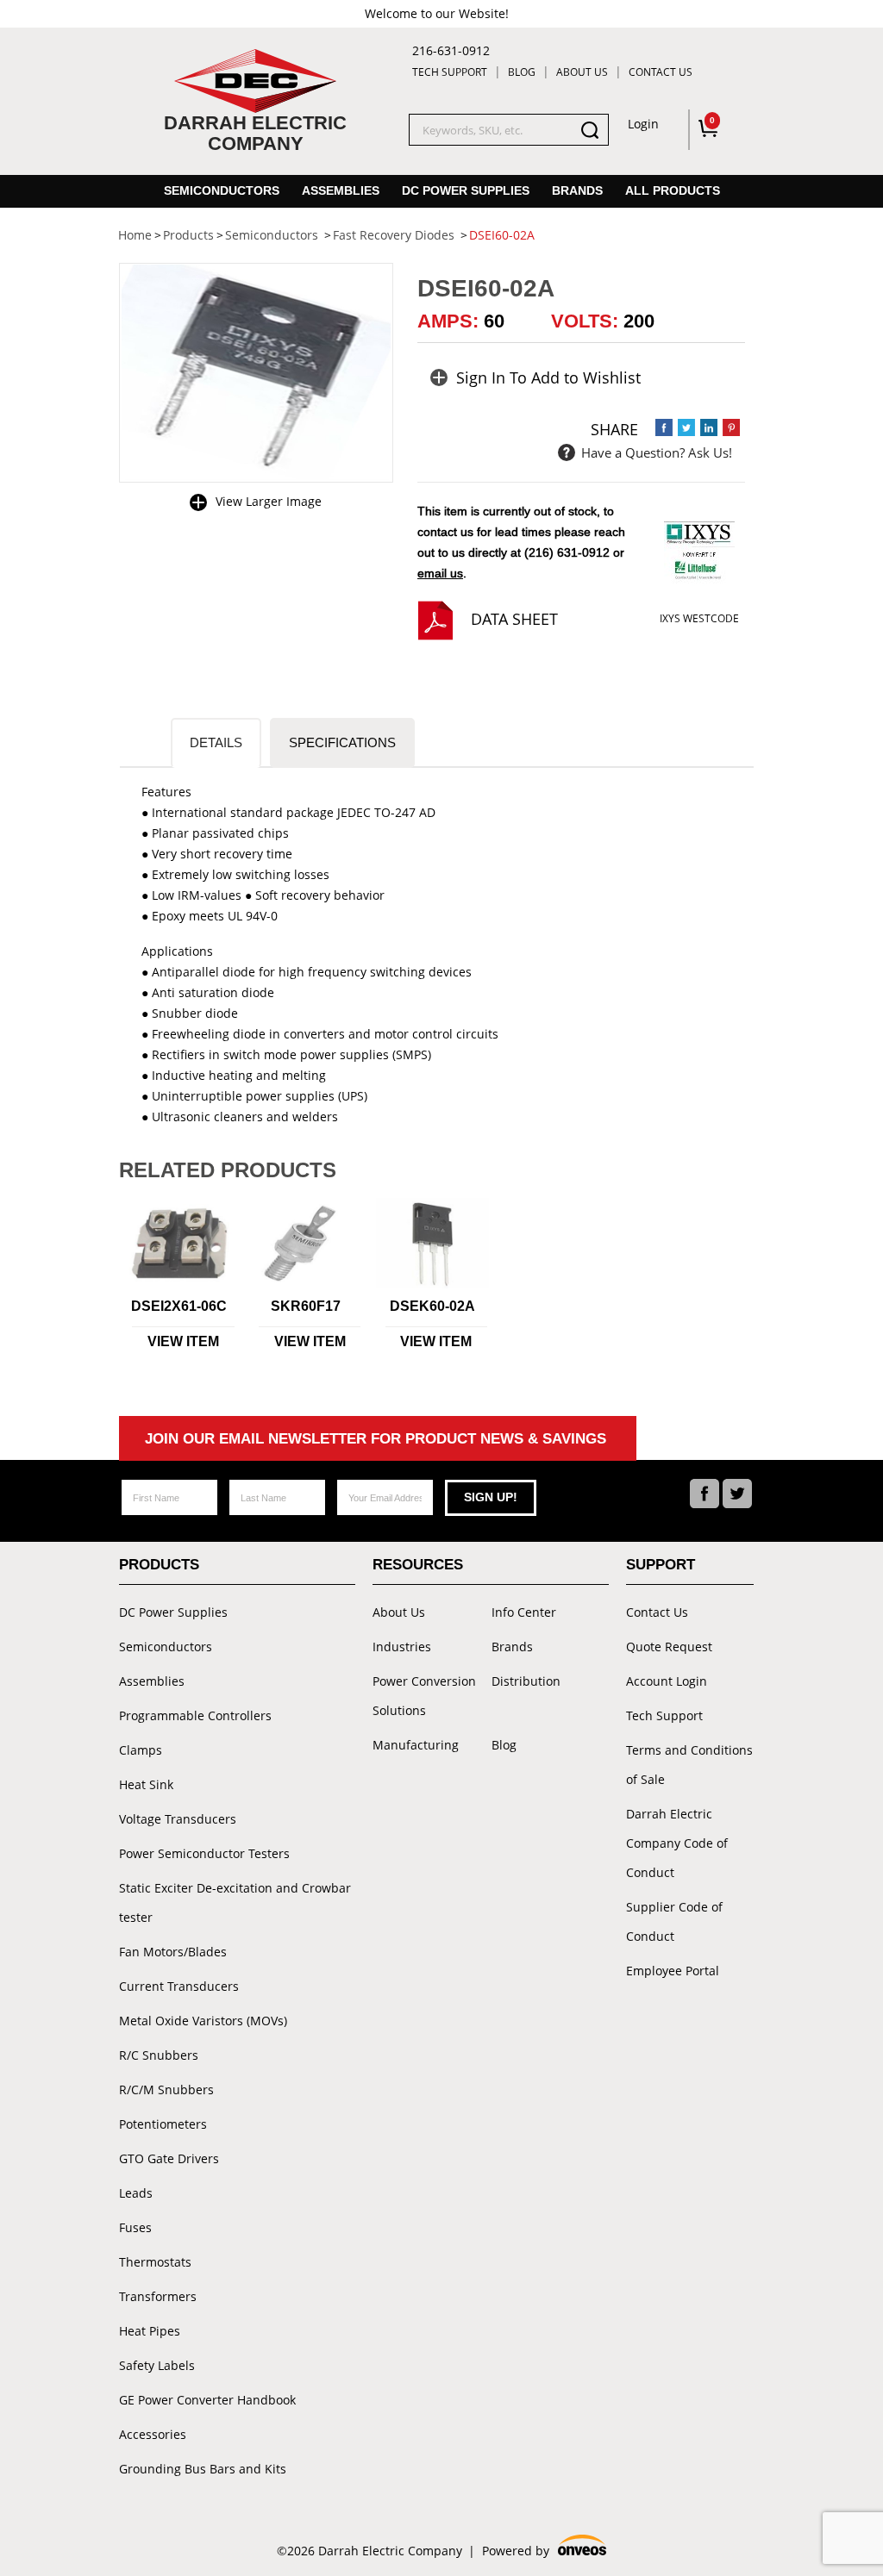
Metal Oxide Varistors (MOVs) (203, 2021)
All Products (673, 190)
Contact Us (661, 72)
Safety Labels (157, 2365)
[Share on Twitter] (686, 427)
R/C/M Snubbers (166, 2089)
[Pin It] (731, 427)
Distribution (526, 1681)
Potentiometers (163, 2124)
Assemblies (341, 190)
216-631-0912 (451, 50)
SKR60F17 (306, 1306)
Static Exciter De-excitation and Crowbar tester (235, 1902)
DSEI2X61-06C (179, 1306)
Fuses (135, 2227)
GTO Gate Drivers (169, 2158)
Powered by (543, 2552)
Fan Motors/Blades (173, 1952)
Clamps (141, 1750)
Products (159, 1565)
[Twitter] (737, 1494)
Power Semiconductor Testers (204, 1853)
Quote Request (669, 1647)
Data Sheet (514, 619)
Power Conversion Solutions (424, 1696)
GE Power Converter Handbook (207, 2400)
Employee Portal (673, 1971)
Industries (402, 1647)
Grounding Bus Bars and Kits (203, 2469)
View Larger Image (269, 501)
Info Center (524, 1612)
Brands (577, 190)
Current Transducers (179, 1986)
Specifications (342, 742)
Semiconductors (222, 190)
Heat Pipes (150, 2331)
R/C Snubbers (159, 2055)
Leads (136, 2193)
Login (643, 124)
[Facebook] (705, 1494)
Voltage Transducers (178, 1819)
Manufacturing (416, 1745)
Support (661, 1565)
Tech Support (450, 72)
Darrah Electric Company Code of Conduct (677, 1843)
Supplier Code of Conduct (674, 1921)
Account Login (667, 1681)
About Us (582, 72)
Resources (418, 1565)
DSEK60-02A (432, 1306)
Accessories (153, 2434)
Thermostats (155, 2262)
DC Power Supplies (466, 190)
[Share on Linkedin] (709, 427)
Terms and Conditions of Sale (689, 1765)
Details (216, 742)
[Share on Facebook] (664, 427)
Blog (522, 72)
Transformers (158, 2296)
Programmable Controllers (195, 1715)
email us (440, 573)
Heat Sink (146, 1784)
